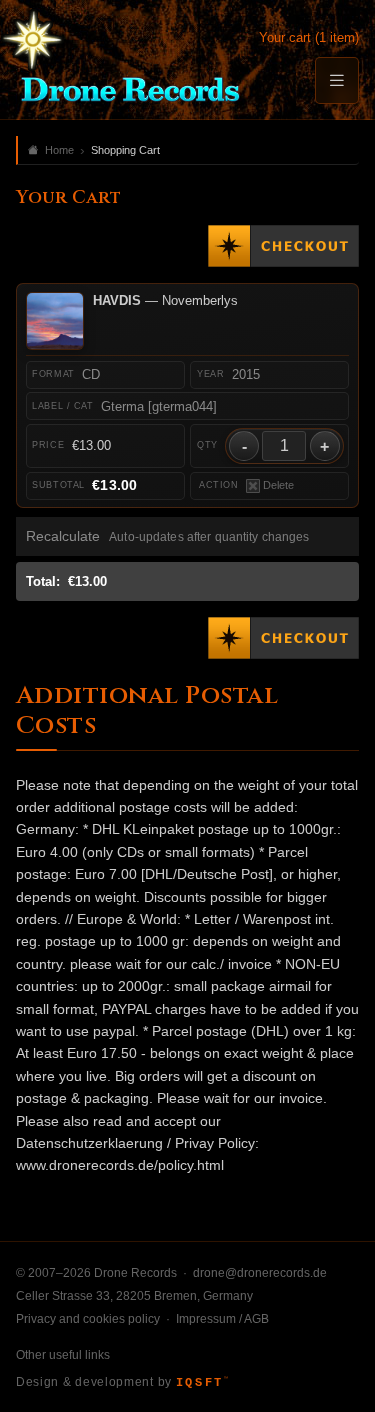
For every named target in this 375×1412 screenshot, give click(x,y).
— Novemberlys (165, 300)
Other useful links (63, 1355)
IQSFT (202, 1383)
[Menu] (337, 80)
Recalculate (63, 536)
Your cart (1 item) (309, 37)
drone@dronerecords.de (260, 1273)
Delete (278, 485)
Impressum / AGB (222, 1319)
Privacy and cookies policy (88, 1319)
